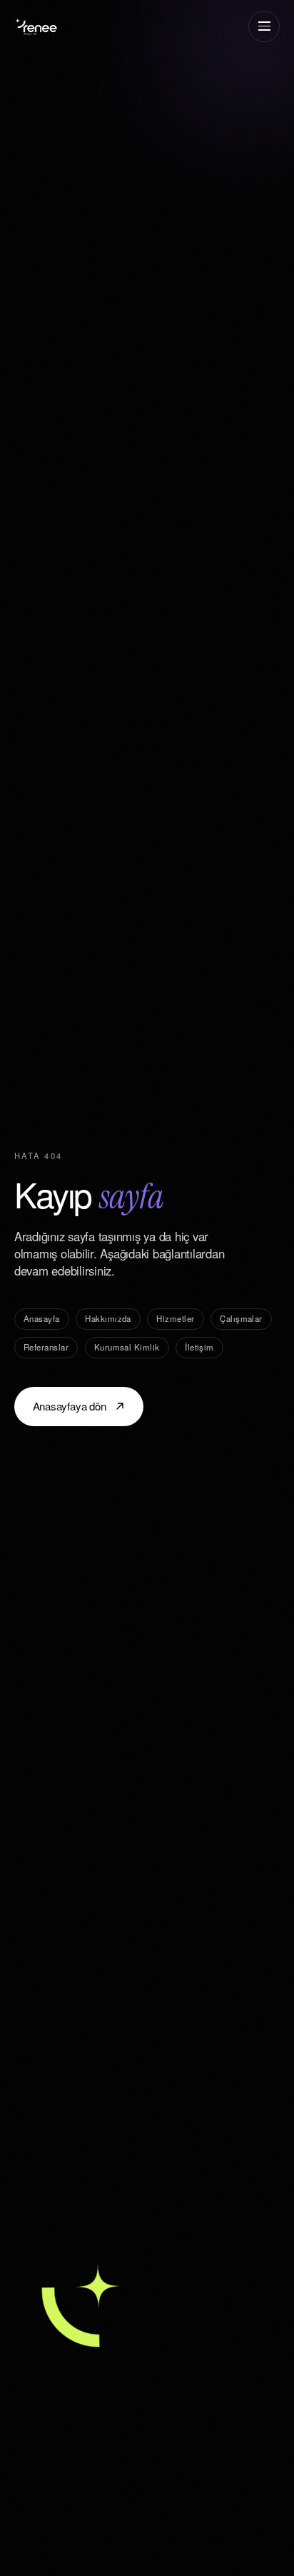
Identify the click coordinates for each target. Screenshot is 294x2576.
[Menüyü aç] (264, 26)
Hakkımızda (108, 1318)
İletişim (199, 1347)
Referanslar (46, 1347)
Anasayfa (42, 1318)
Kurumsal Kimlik (127, 1347)
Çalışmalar (241, 1318)
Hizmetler (175, 1318)
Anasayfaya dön (70, 1406)
